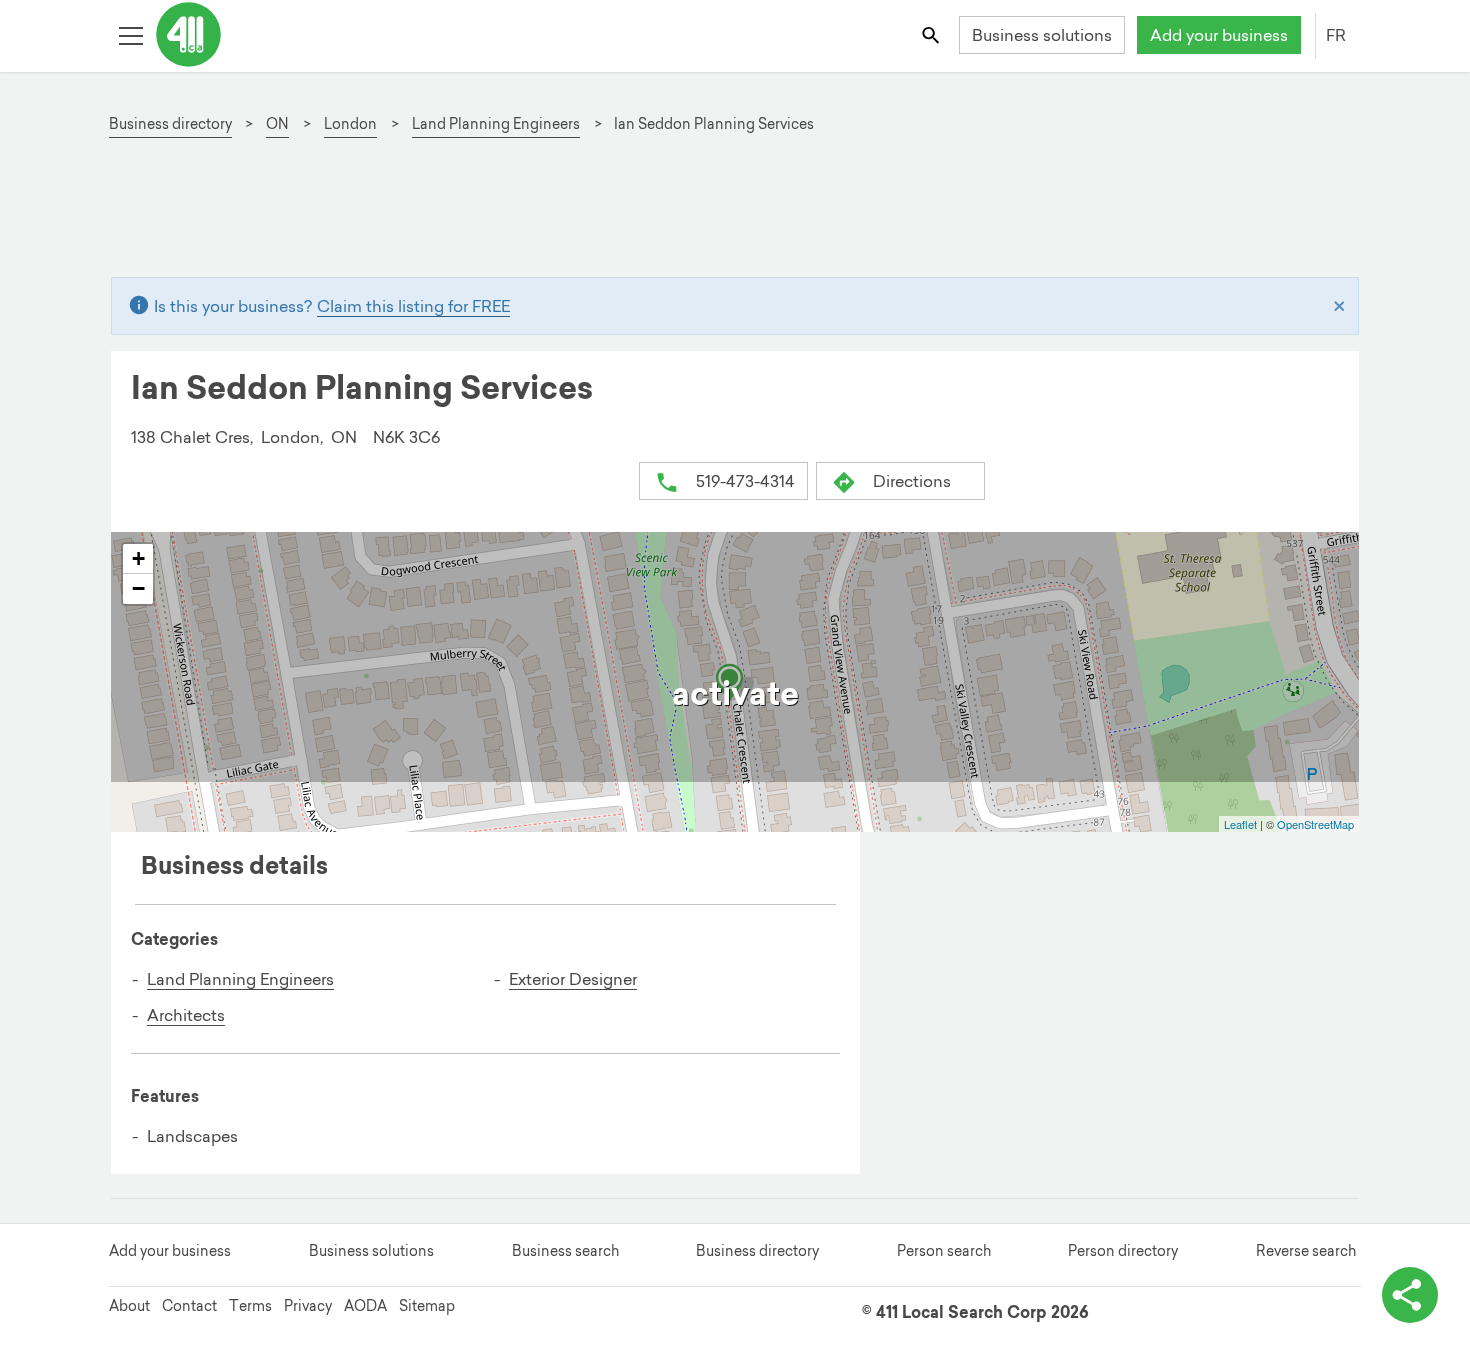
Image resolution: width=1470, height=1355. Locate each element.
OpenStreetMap (1315, 824)
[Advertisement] (723, 216)
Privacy (308, 1306)
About (129, 1306)
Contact (189, 1306)
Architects (186, 1015)
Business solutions (1042, 35)
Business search (565, 1251)
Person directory (1123, 1251)
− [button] (138, 588)
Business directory (757, 1251)
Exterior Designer (573, 979)
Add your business (1219, 35)
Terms (250, 1306)
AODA (365, 1306)
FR (1336, 35)
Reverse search (1306, 1251)
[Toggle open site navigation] (130, 34)
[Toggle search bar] (932, 34)
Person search (944, 1251)
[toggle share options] (1410, 1295)
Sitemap (427, 1306)
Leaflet (1240, 824)
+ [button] (138, 558)
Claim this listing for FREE (413, 306)
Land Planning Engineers (240, 979)
